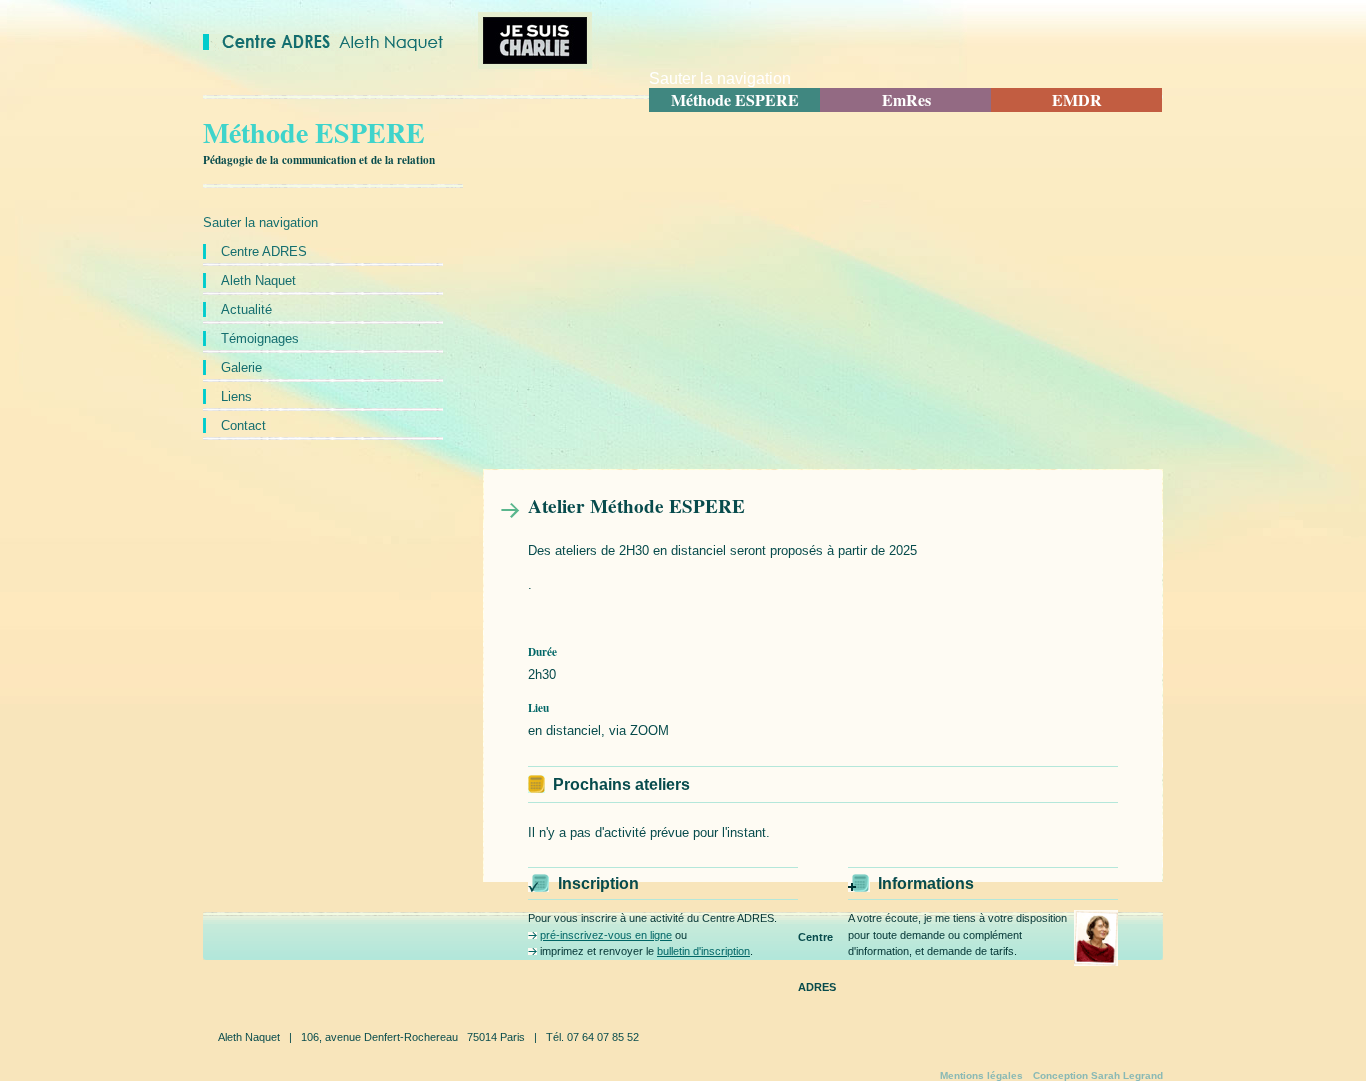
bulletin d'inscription (703, 951)
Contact (243, 425)
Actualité (246, 309)
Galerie (241, 367)
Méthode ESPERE (735, 99)
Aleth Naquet (258, 280)
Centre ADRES (264, 251)
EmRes (906, 99)
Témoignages (260, 338)
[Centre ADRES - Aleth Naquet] (323, 45)
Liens (236, 396)
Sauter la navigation (720, 78)
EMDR (1077, 99)
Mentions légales (981, 1076)
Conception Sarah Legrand (1098, 1076)
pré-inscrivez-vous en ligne (606, 935)
